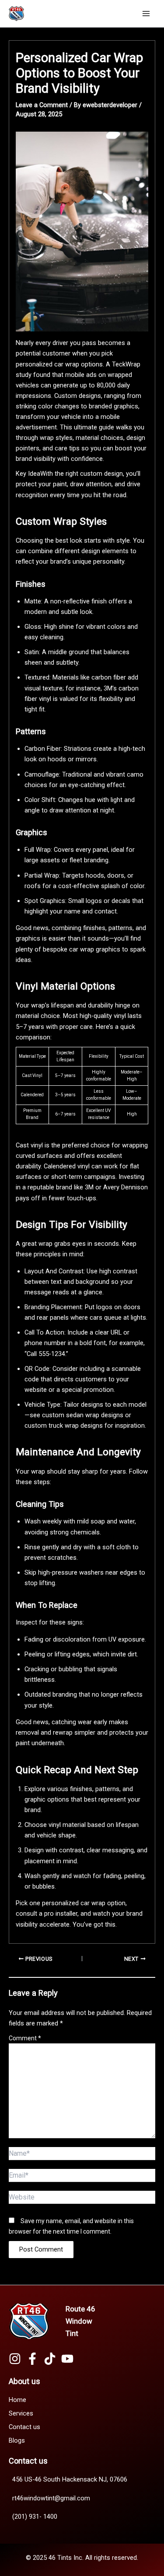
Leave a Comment (42, 105)
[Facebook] (32, 2359)
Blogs (17, 2440)
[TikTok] (50, 2359)
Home (17, 2400)
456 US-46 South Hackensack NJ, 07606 (70, 2479)
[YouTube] (67, 2359)
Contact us (24, 2427)
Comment (25, 2038)
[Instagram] (15, 2359)
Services (21, 2413)
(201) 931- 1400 (35, 2517)
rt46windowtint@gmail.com (51, 2498)
